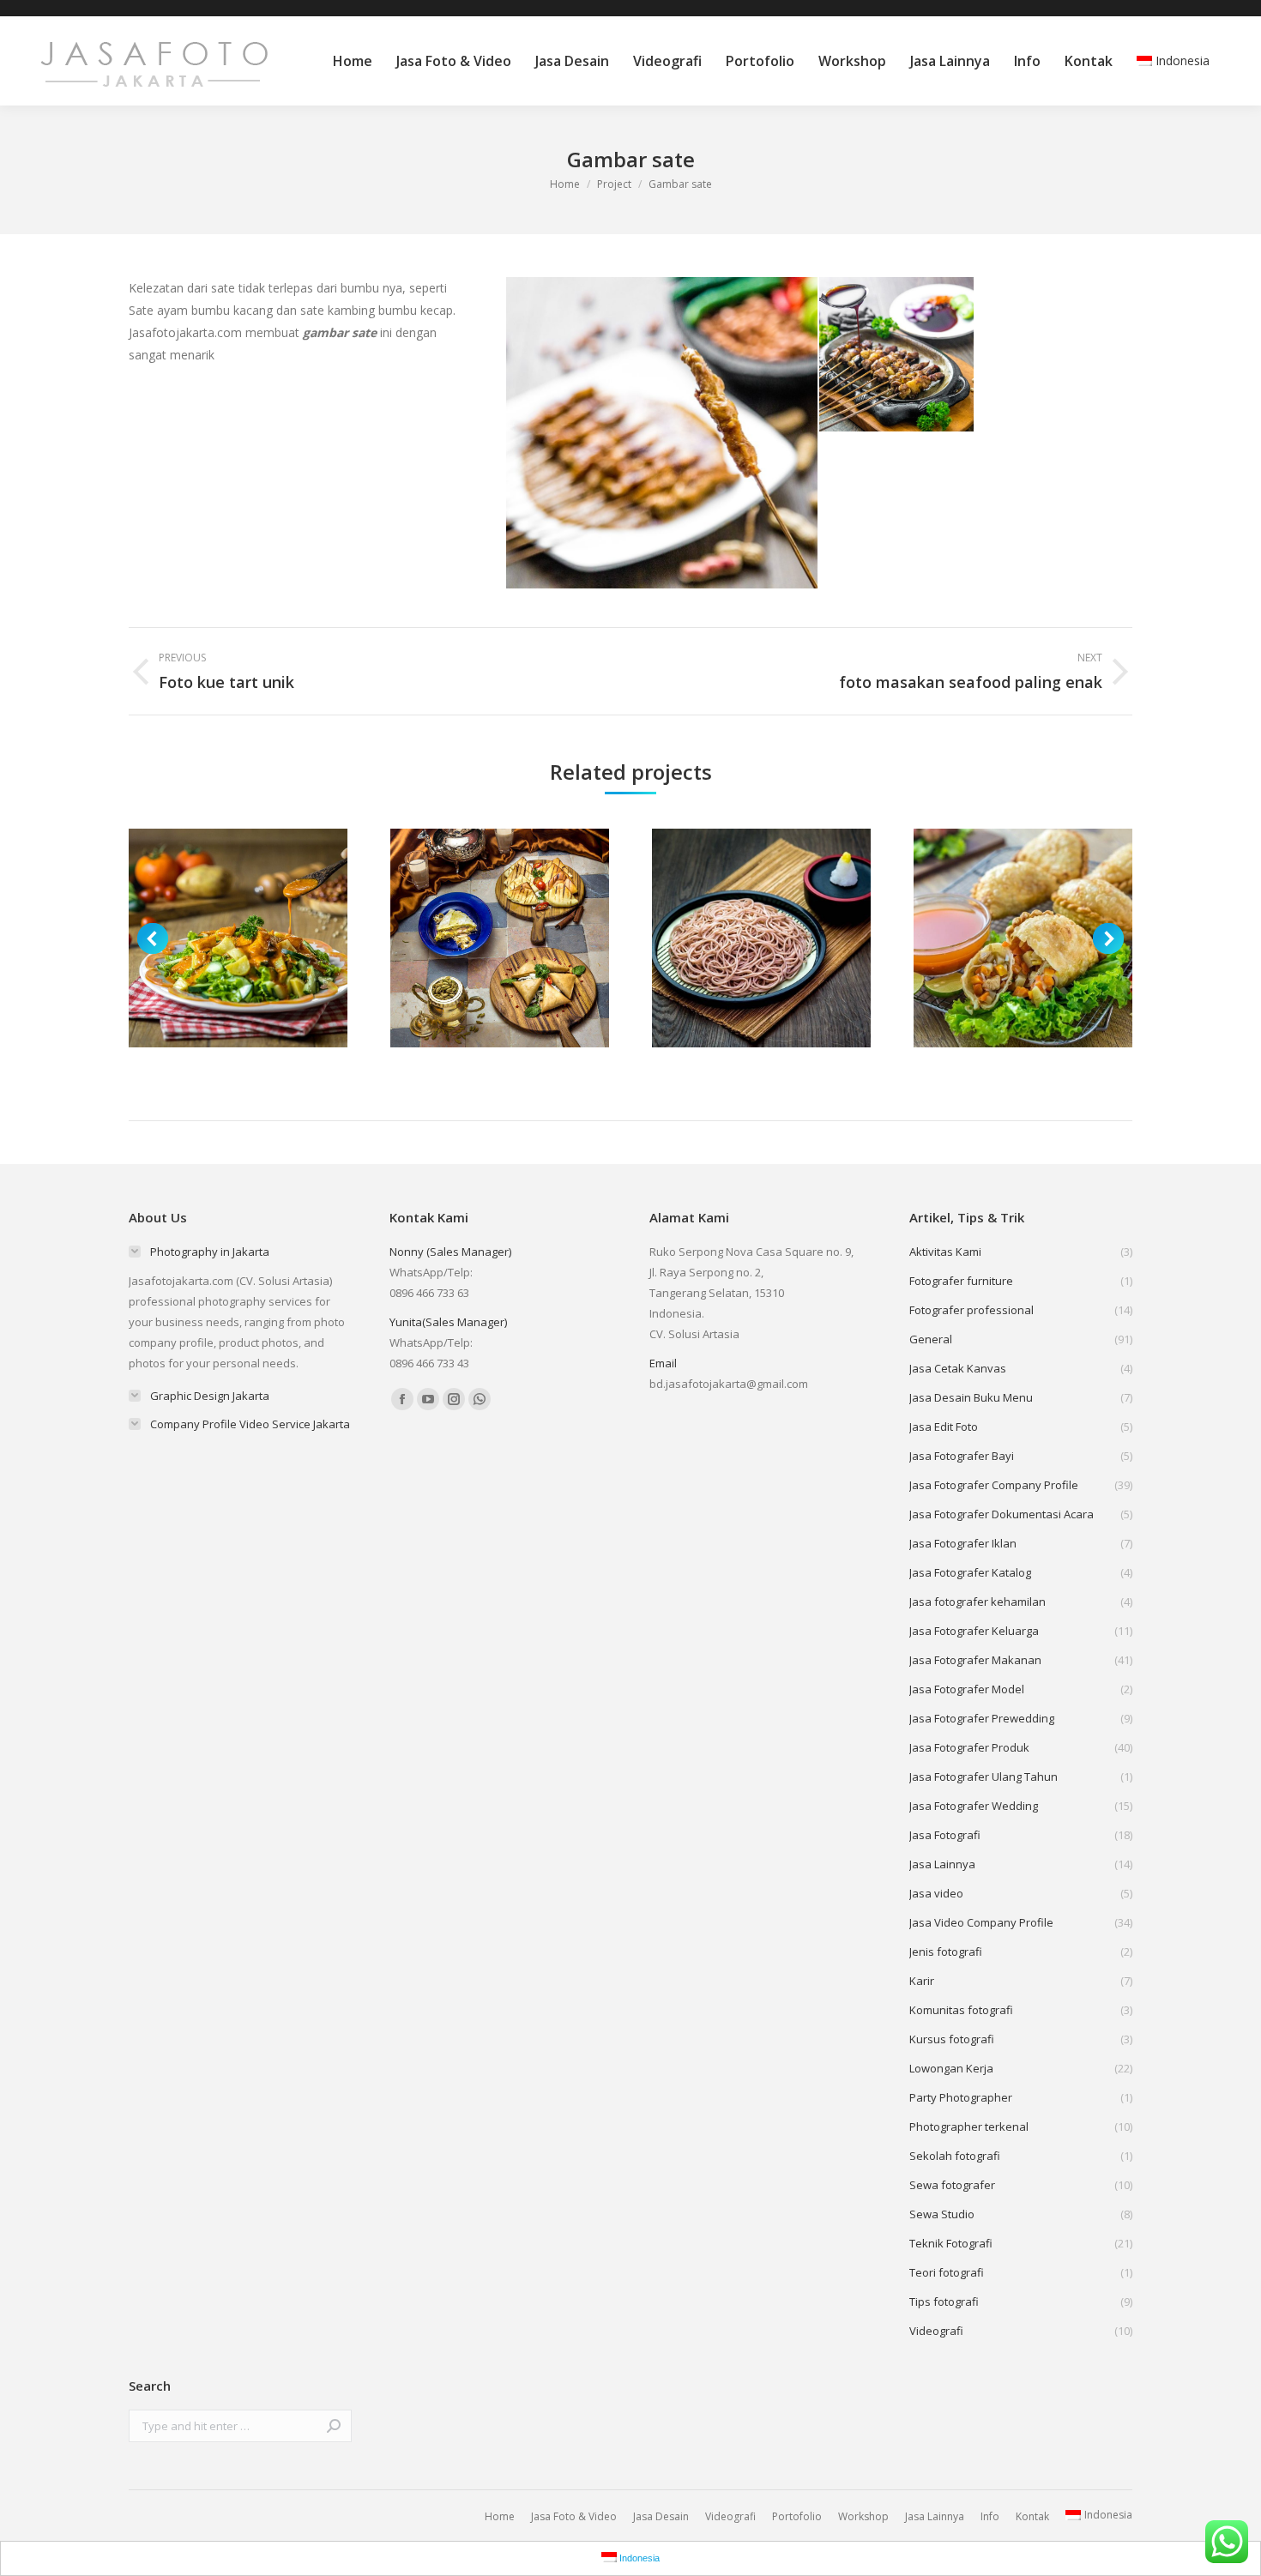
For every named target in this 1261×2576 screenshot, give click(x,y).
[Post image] (238, 938)
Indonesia (1183, 60)
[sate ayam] (663, 433)
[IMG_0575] (897, 355)
